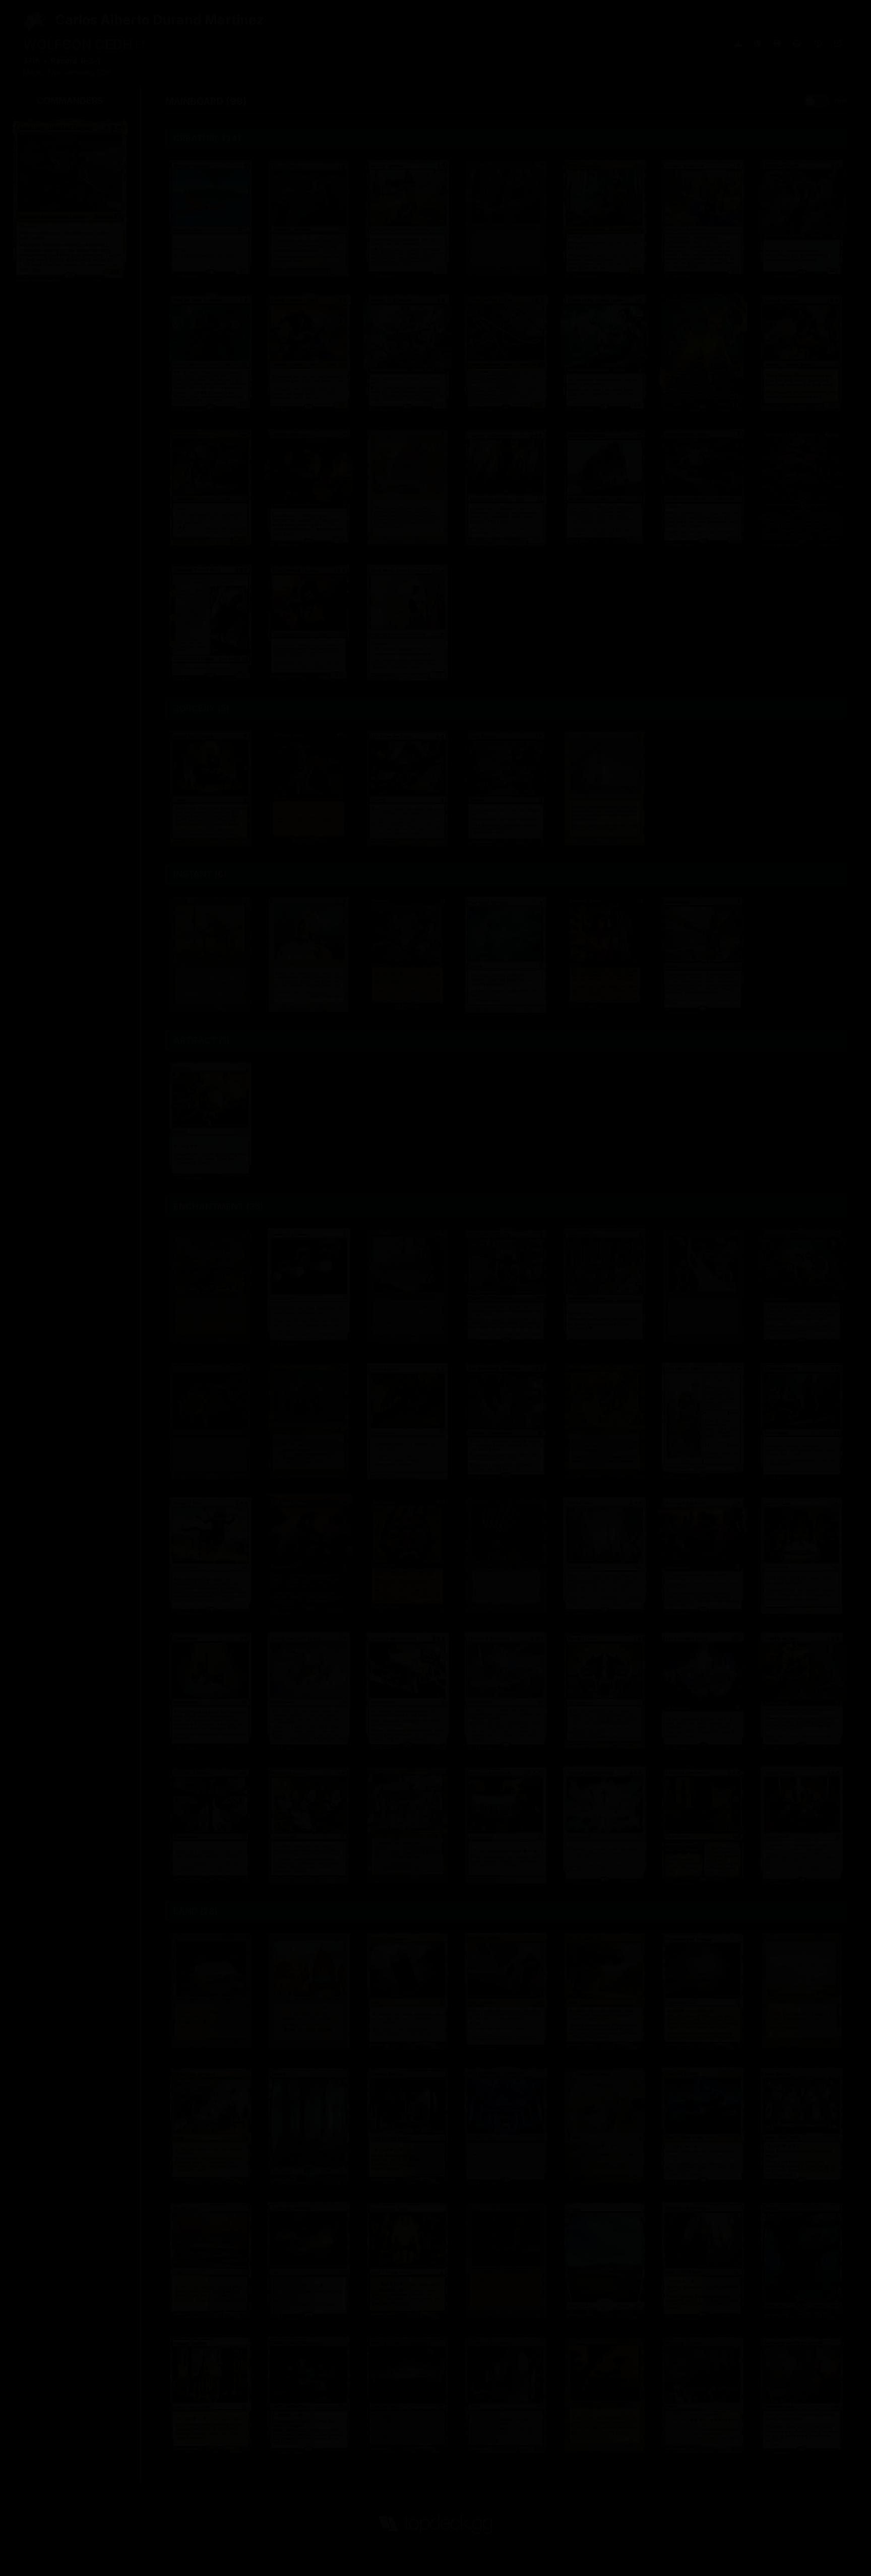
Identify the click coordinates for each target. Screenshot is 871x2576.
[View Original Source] (838, 43)
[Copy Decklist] (758, 43)
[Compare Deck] (797, 43)
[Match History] (818, 43)
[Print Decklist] (777, 43)
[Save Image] (738, 43)
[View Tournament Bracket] (140, 45)
